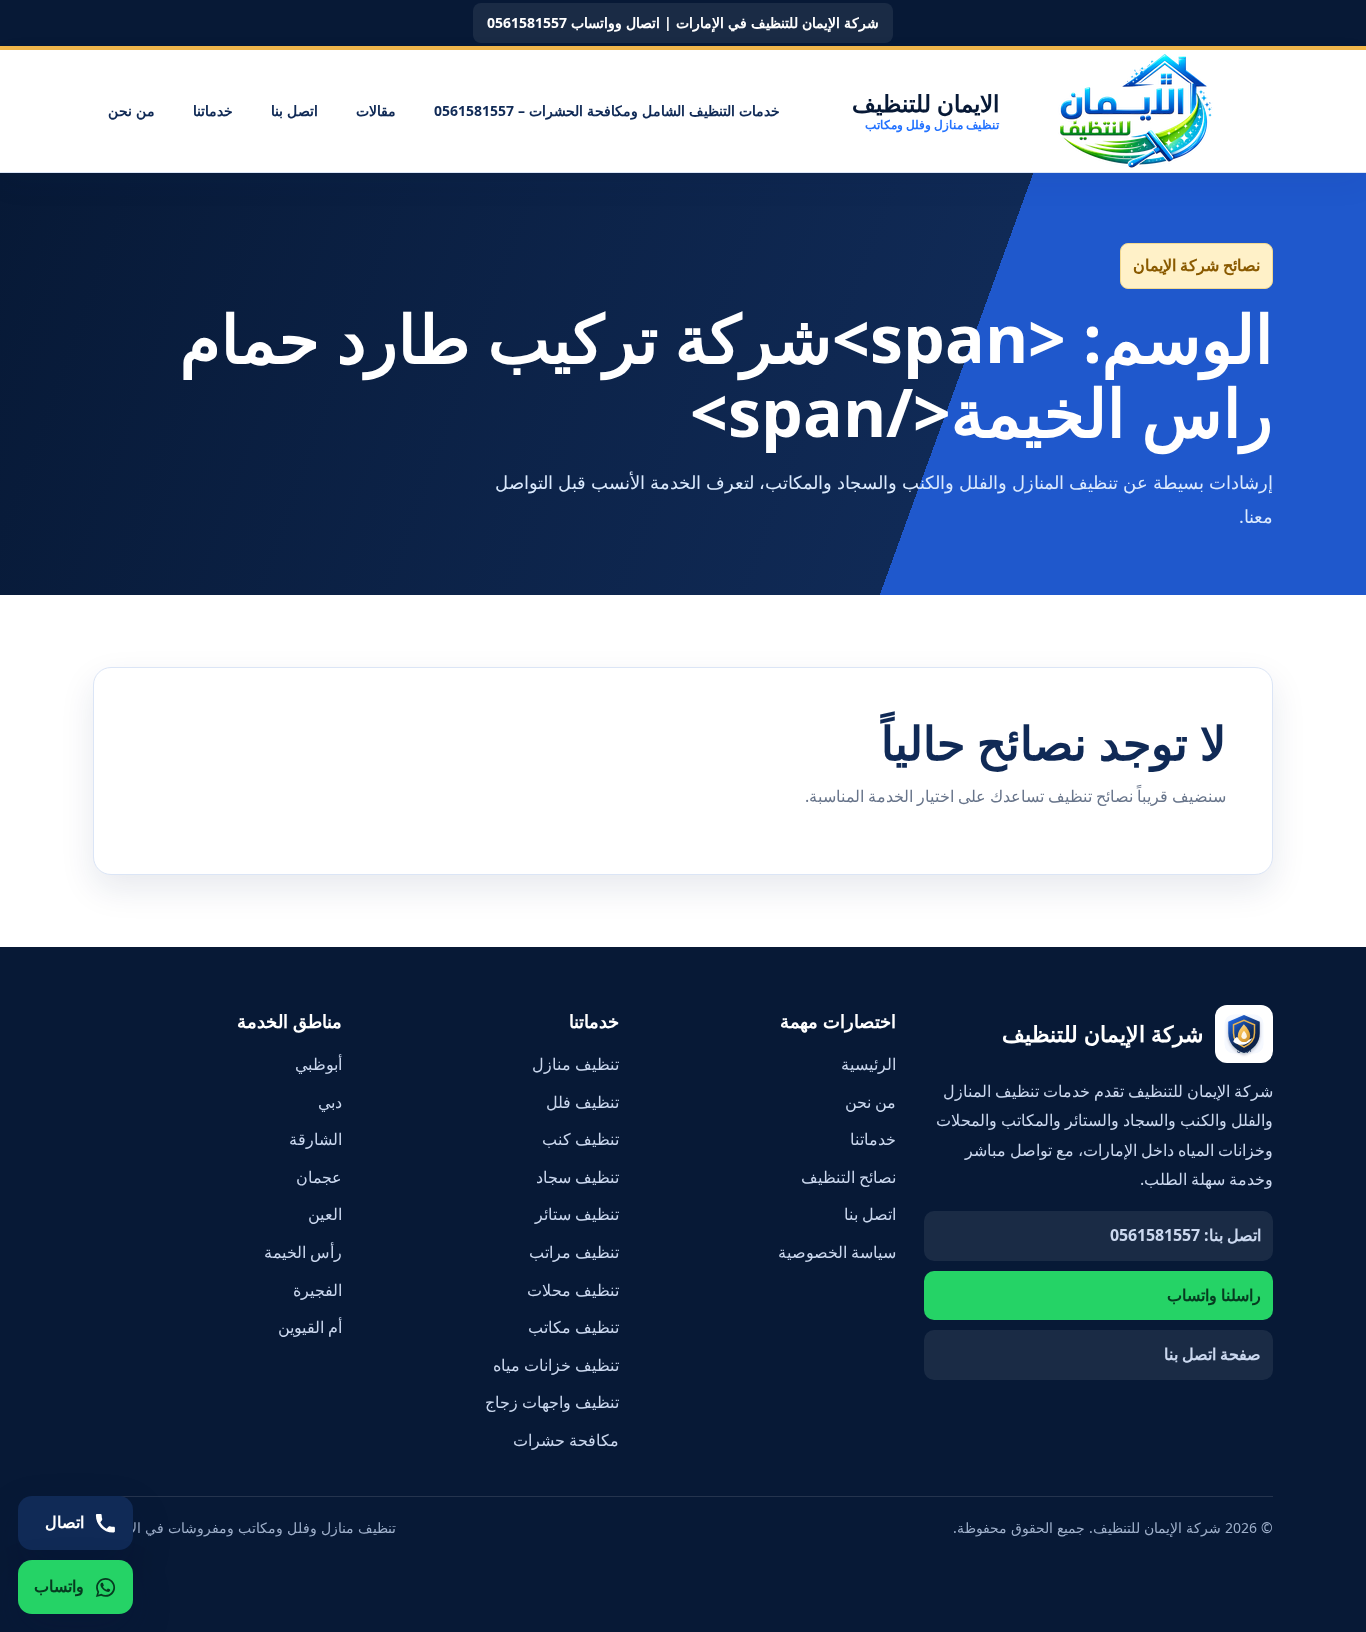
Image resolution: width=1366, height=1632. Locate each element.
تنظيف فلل (582, 1102)
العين (325, 1214)
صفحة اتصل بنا (1212, 1354)
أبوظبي (318, 1064)
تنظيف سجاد (577, 1177)
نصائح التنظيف (848, 1177)
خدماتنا (213, 110)
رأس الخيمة (303, 1252)
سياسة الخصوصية (837, 1252)
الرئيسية (868, 1064)
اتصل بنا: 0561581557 (1185, 1235)
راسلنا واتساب (1214, 1295)
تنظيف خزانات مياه (556, 1365)
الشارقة (315, 1139)
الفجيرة (317, 1290)
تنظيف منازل (575, 1064)
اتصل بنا (294, 110)
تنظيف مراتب (574, 1252)
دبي (330, 1102)
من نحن (131, 110)
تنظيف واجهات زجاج (552, 1402)
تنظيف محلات (573, 1290)
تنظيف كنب (580, 1139)
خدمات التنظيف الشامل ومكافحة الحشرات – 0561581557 (607, 110)
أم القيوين (310, 1327)
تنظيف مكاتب (573, 1327)
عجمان (319, 1177)
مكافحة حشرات (566, 1440)
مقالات (376, 110)
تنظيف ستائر (577, 1214)
